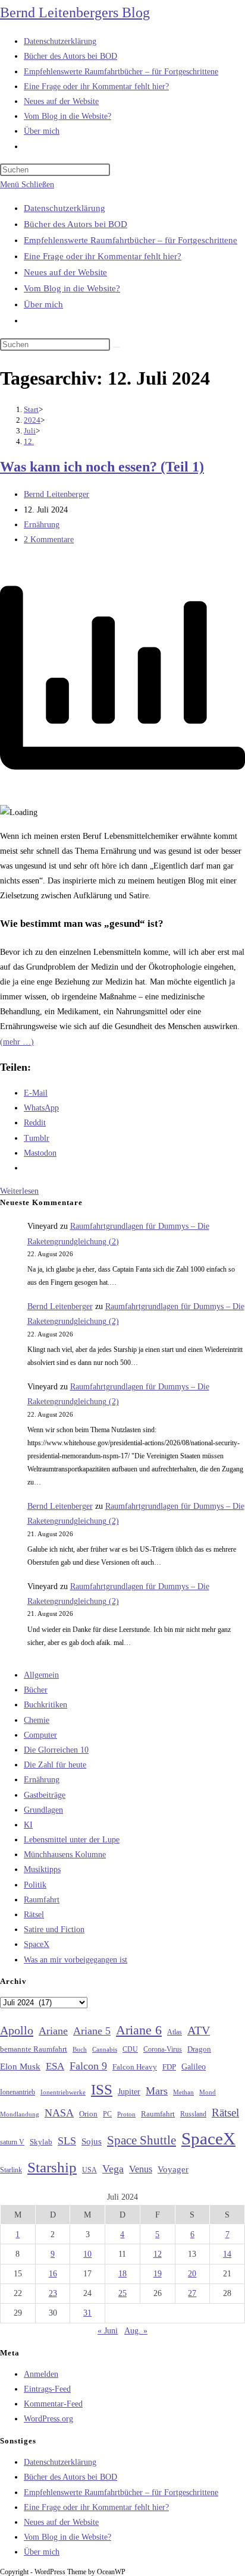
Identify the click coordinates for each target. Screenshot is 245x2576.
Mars (157, 2091)
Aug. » (136, 2331)
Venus (141, 2169)
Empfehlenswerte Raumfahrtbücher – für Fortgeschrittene (131, 240)
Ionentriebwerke (63, 2092)
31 (87, 2313)
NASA (59, 2113)
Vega (113, 2169)
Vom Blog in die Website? (72, 288)
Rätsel (34, 1915)
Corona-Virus (163, 2050)
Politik (35, 1885)
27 (192, 2293)
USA (89, 2170)
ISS (102, 2089)
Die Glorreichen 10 (56, 1750)
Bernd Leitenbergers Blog (75, 12)
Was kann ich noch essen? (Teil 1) (102, 467)
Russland (193, 2114)
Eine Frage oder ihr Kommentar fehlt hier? (103, 256)
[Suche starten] (117, 347)
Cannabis (105, 2049)
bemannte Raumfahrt (34, 2049)
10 (87, 2254)
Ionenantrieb (18, 2092)
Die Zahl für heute (55, 1765)
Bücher (36, 1690)
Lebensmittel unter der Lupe (72, 1840)
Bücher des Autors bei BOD (76, 224)
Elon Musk (20, 2067)
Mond (208, 2092)
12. (29, 441)
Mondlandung (20, 2114)
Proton (126, 2114)
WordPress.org (48, 2419)
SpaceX (37, 1944)
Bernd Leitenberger (56, 494)
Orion (88, 2114)
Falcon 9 (88, 2066)
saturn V (12, 2142)
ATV (199, 2030)
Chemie (37, 1720)
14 (227, 2254)
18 (122, 2274)
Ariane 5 (92, 2031)
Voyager (173, 2169)
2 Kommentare (49, 540)
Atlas (175, 2032)
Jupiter (129, 2091)
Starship (52, 2167)
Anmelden (41, 2374)
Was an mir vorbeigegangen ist (76, 1960)
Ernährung (42, 525)
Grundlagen (43, 1810)
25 (122, 2293)
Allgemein (41, 1675)
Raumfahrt (42, 1900)
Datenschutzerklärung (65, 208)
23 (53, 2293)
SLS (67, 2141)
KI (28, 1825)
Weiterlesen (19, 1191)
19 (158, 2274)
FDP (169, 2067)
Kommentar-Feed (53, 2404)
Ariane (53, 2031)
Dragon (199, 2049)
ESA (55, 2066)
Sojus (92, 2141)
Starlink (11, 2170)
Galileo (194, 2067)
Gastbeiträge (45, 1795)
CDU (130, 2049)
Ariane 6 (139, 2030)
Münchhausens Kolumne (65, 1855)
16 (53, 2274)
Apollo (17, 2030)
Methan (183, 2092)
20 (192, 2274)
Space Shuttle (142, 2140)
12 (158, 2254)
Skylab (41, 2142)
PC (107, 2114)
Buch (80, 2049)
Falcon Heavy (135, 2067)
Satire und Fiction (54, 1929)
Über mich (43, 304)
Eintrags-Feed (47, 2389)
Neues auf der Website (65, 272)
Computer (40, 1735)
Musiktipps (42, 1869)
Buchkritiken (45, 1705)
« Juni (108, 2331)
